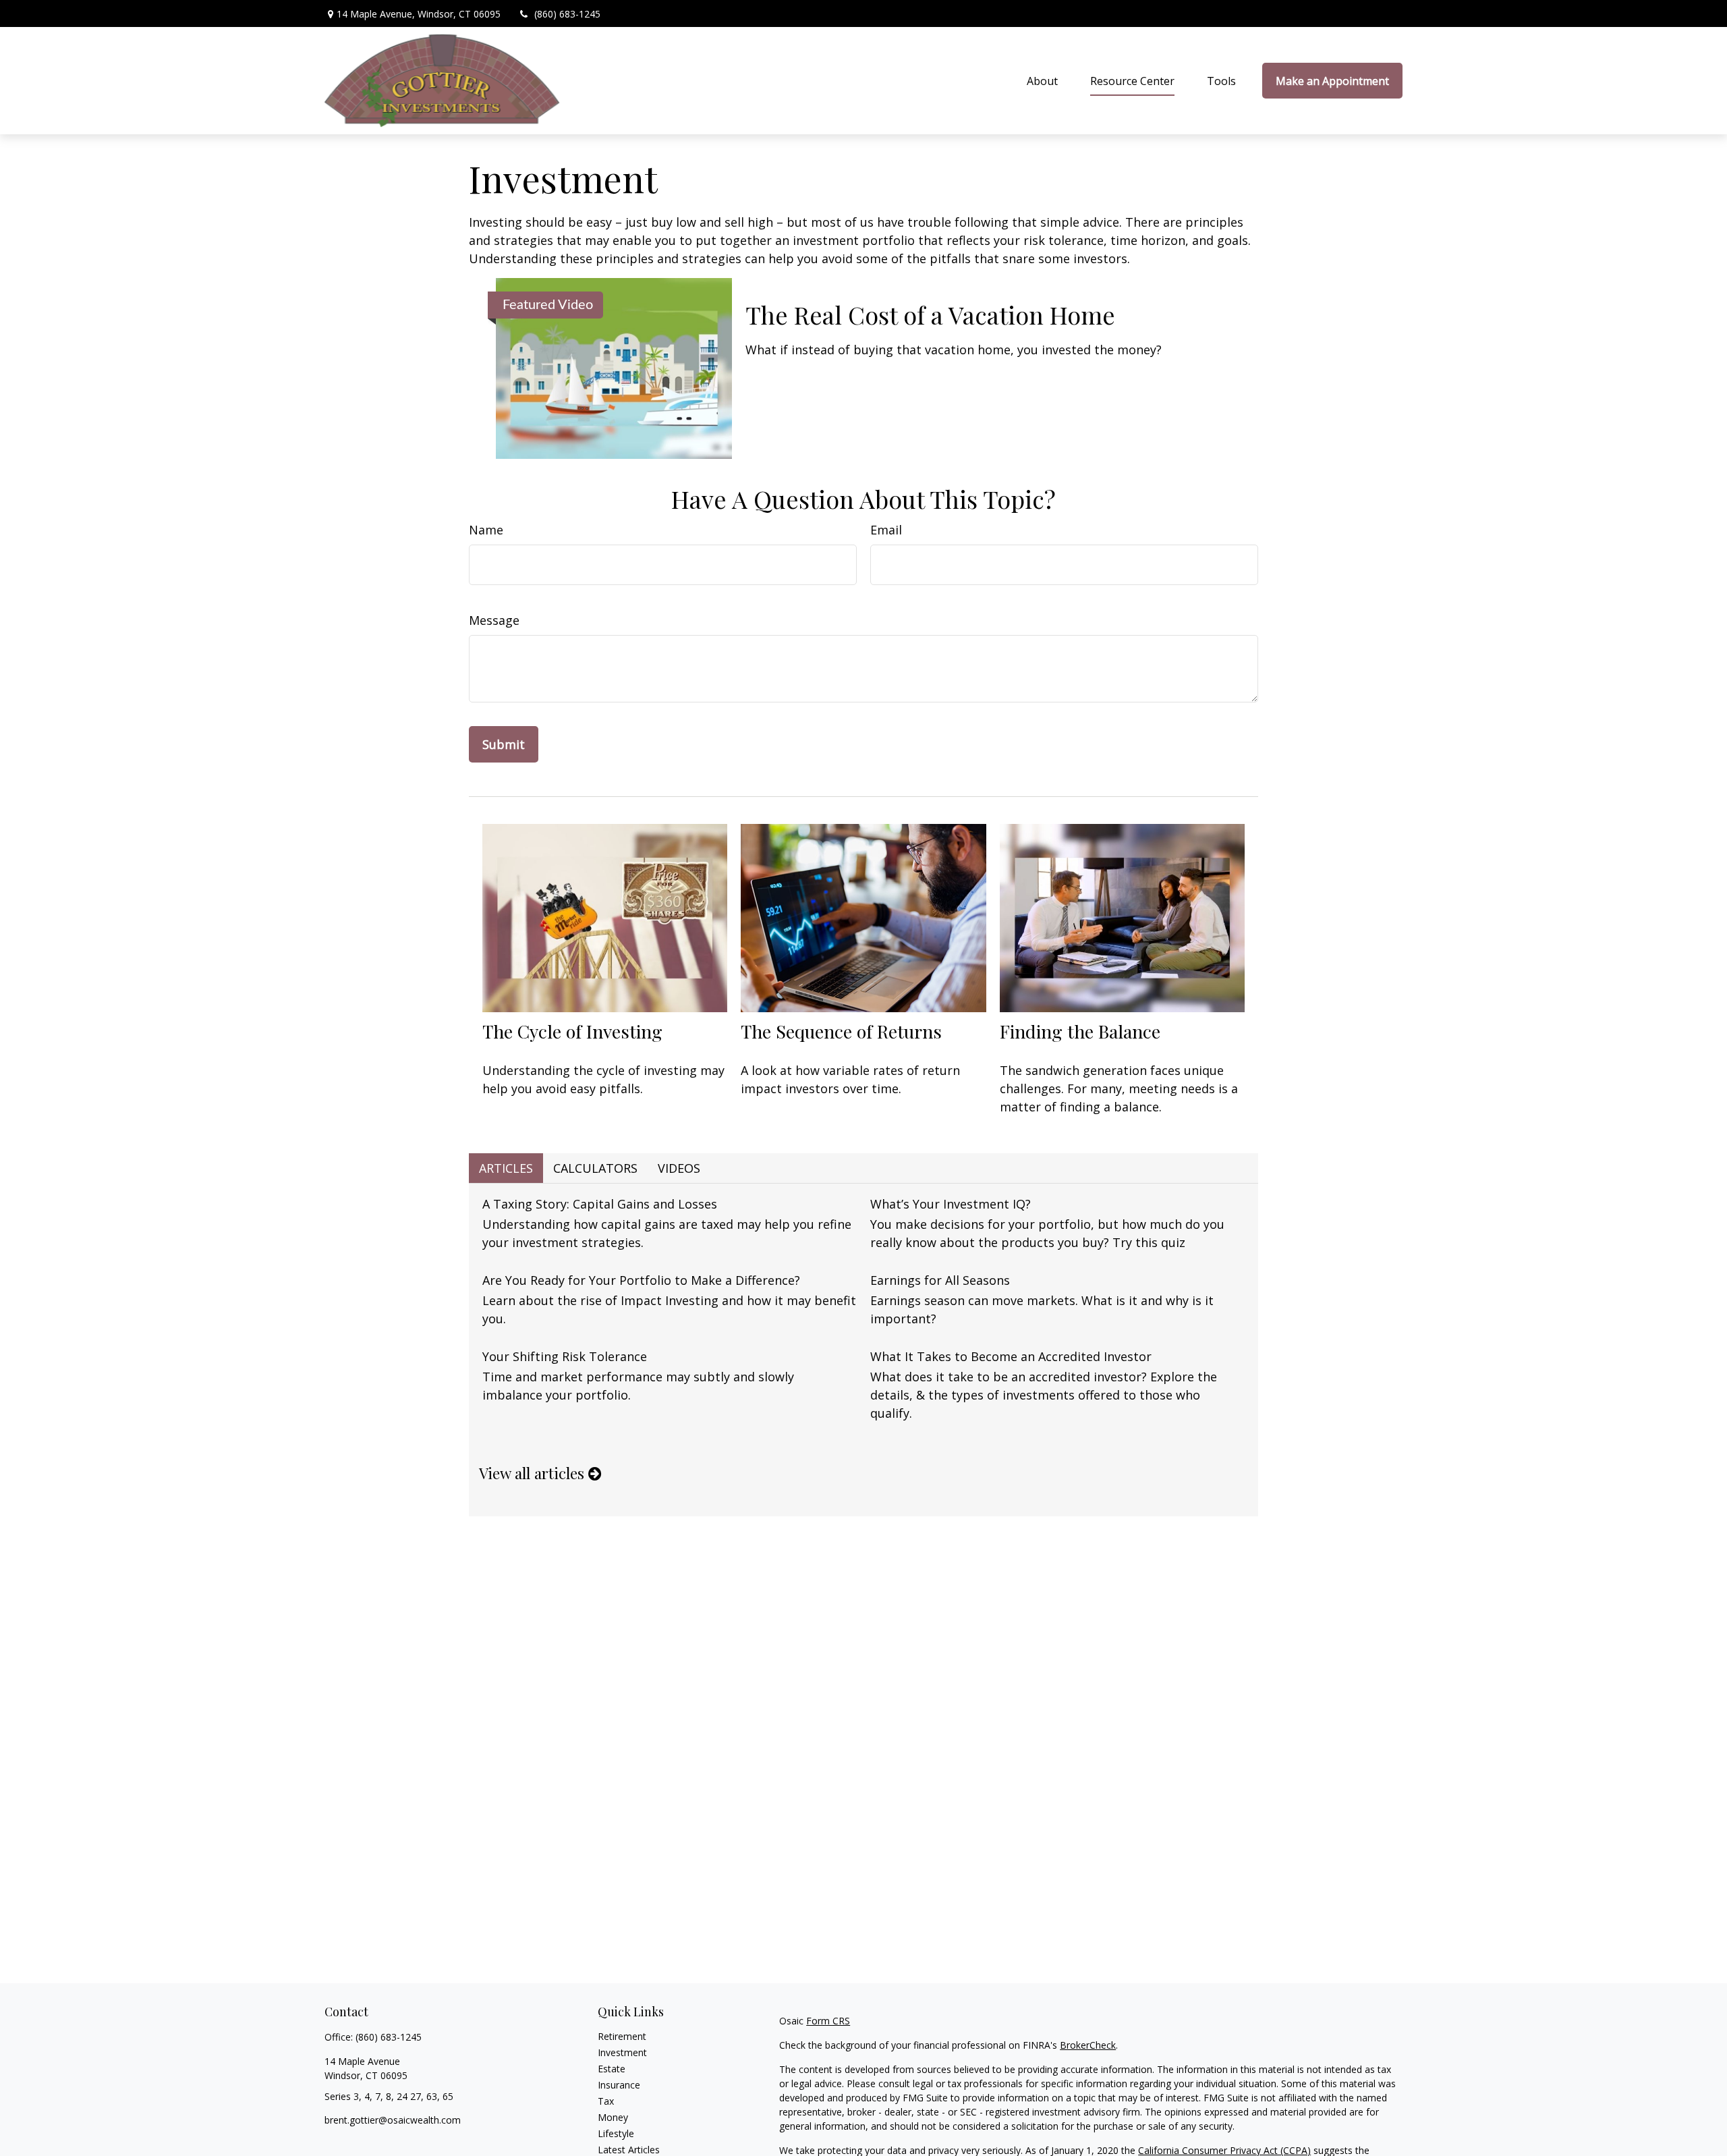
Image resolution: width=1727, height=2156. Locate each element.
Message (494, 620)
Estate (612, 2069)
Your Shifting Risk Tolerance (565, 1356)
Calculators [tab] (595, 1168)
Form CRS (828, 2021)
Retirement (622, 2036)
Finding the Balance (1080, 1031)
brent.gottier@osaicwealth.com (393, 2120)
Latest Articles (629, 2150)
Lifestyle (616, 2133)
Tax (606, 2101)
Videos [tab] (679, 1168)
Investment (622, 2052)
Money (613, 2117)
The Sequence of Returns (841, 1031)
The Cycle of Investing (572, 1031)
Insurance (619, 2085)
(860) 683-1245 (567, 14)
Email (886, 530)
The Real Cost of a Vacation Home (930, 314)
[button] (1042, 81)
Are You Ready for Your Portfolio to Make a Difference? (641, 1280)
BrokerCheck (1088, 2045)
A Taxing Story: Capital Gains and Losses (600, 1204)
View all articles (534, 1473)
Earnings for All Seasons (940, 1280)
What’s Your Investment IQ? (951, 1204)
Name (486, 530)
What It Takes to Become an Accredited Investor (1011, 1356)
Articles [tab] (506, 1168)
